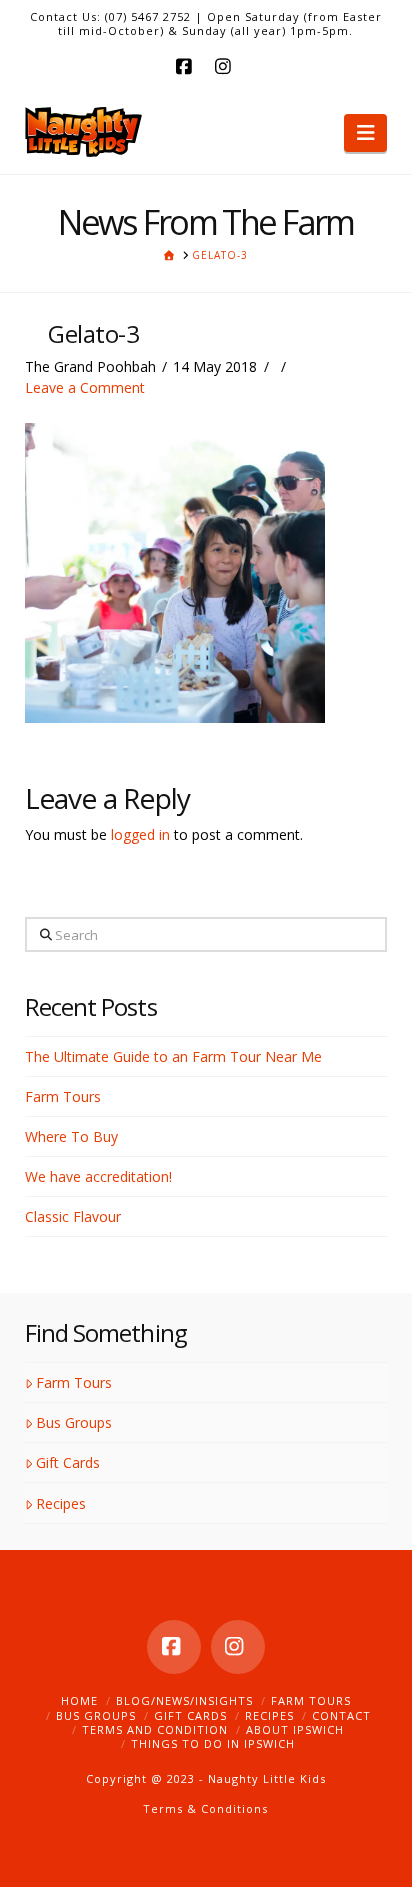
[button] (365, 133)
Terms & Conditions (205, 1808)
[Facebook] (186, 66)
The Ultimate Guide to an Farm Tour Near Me (173, 1056)
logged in (140, 834)
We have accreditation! (98, 1176)
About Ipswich (295, 1729)
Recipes (61, 1503)
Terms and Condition (155, 1729)
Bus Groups (74, 1422)
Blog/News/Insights (184, 1700)
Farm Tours (63, 1096)
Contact (341, 1715)
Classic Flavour (73, 1216)
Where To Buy (71, 1136)
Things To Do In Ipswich (213, 1743)
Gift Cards (68, 1462)
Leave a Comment (85, 387)
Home (79, 1700)
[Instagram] (226, 66)
